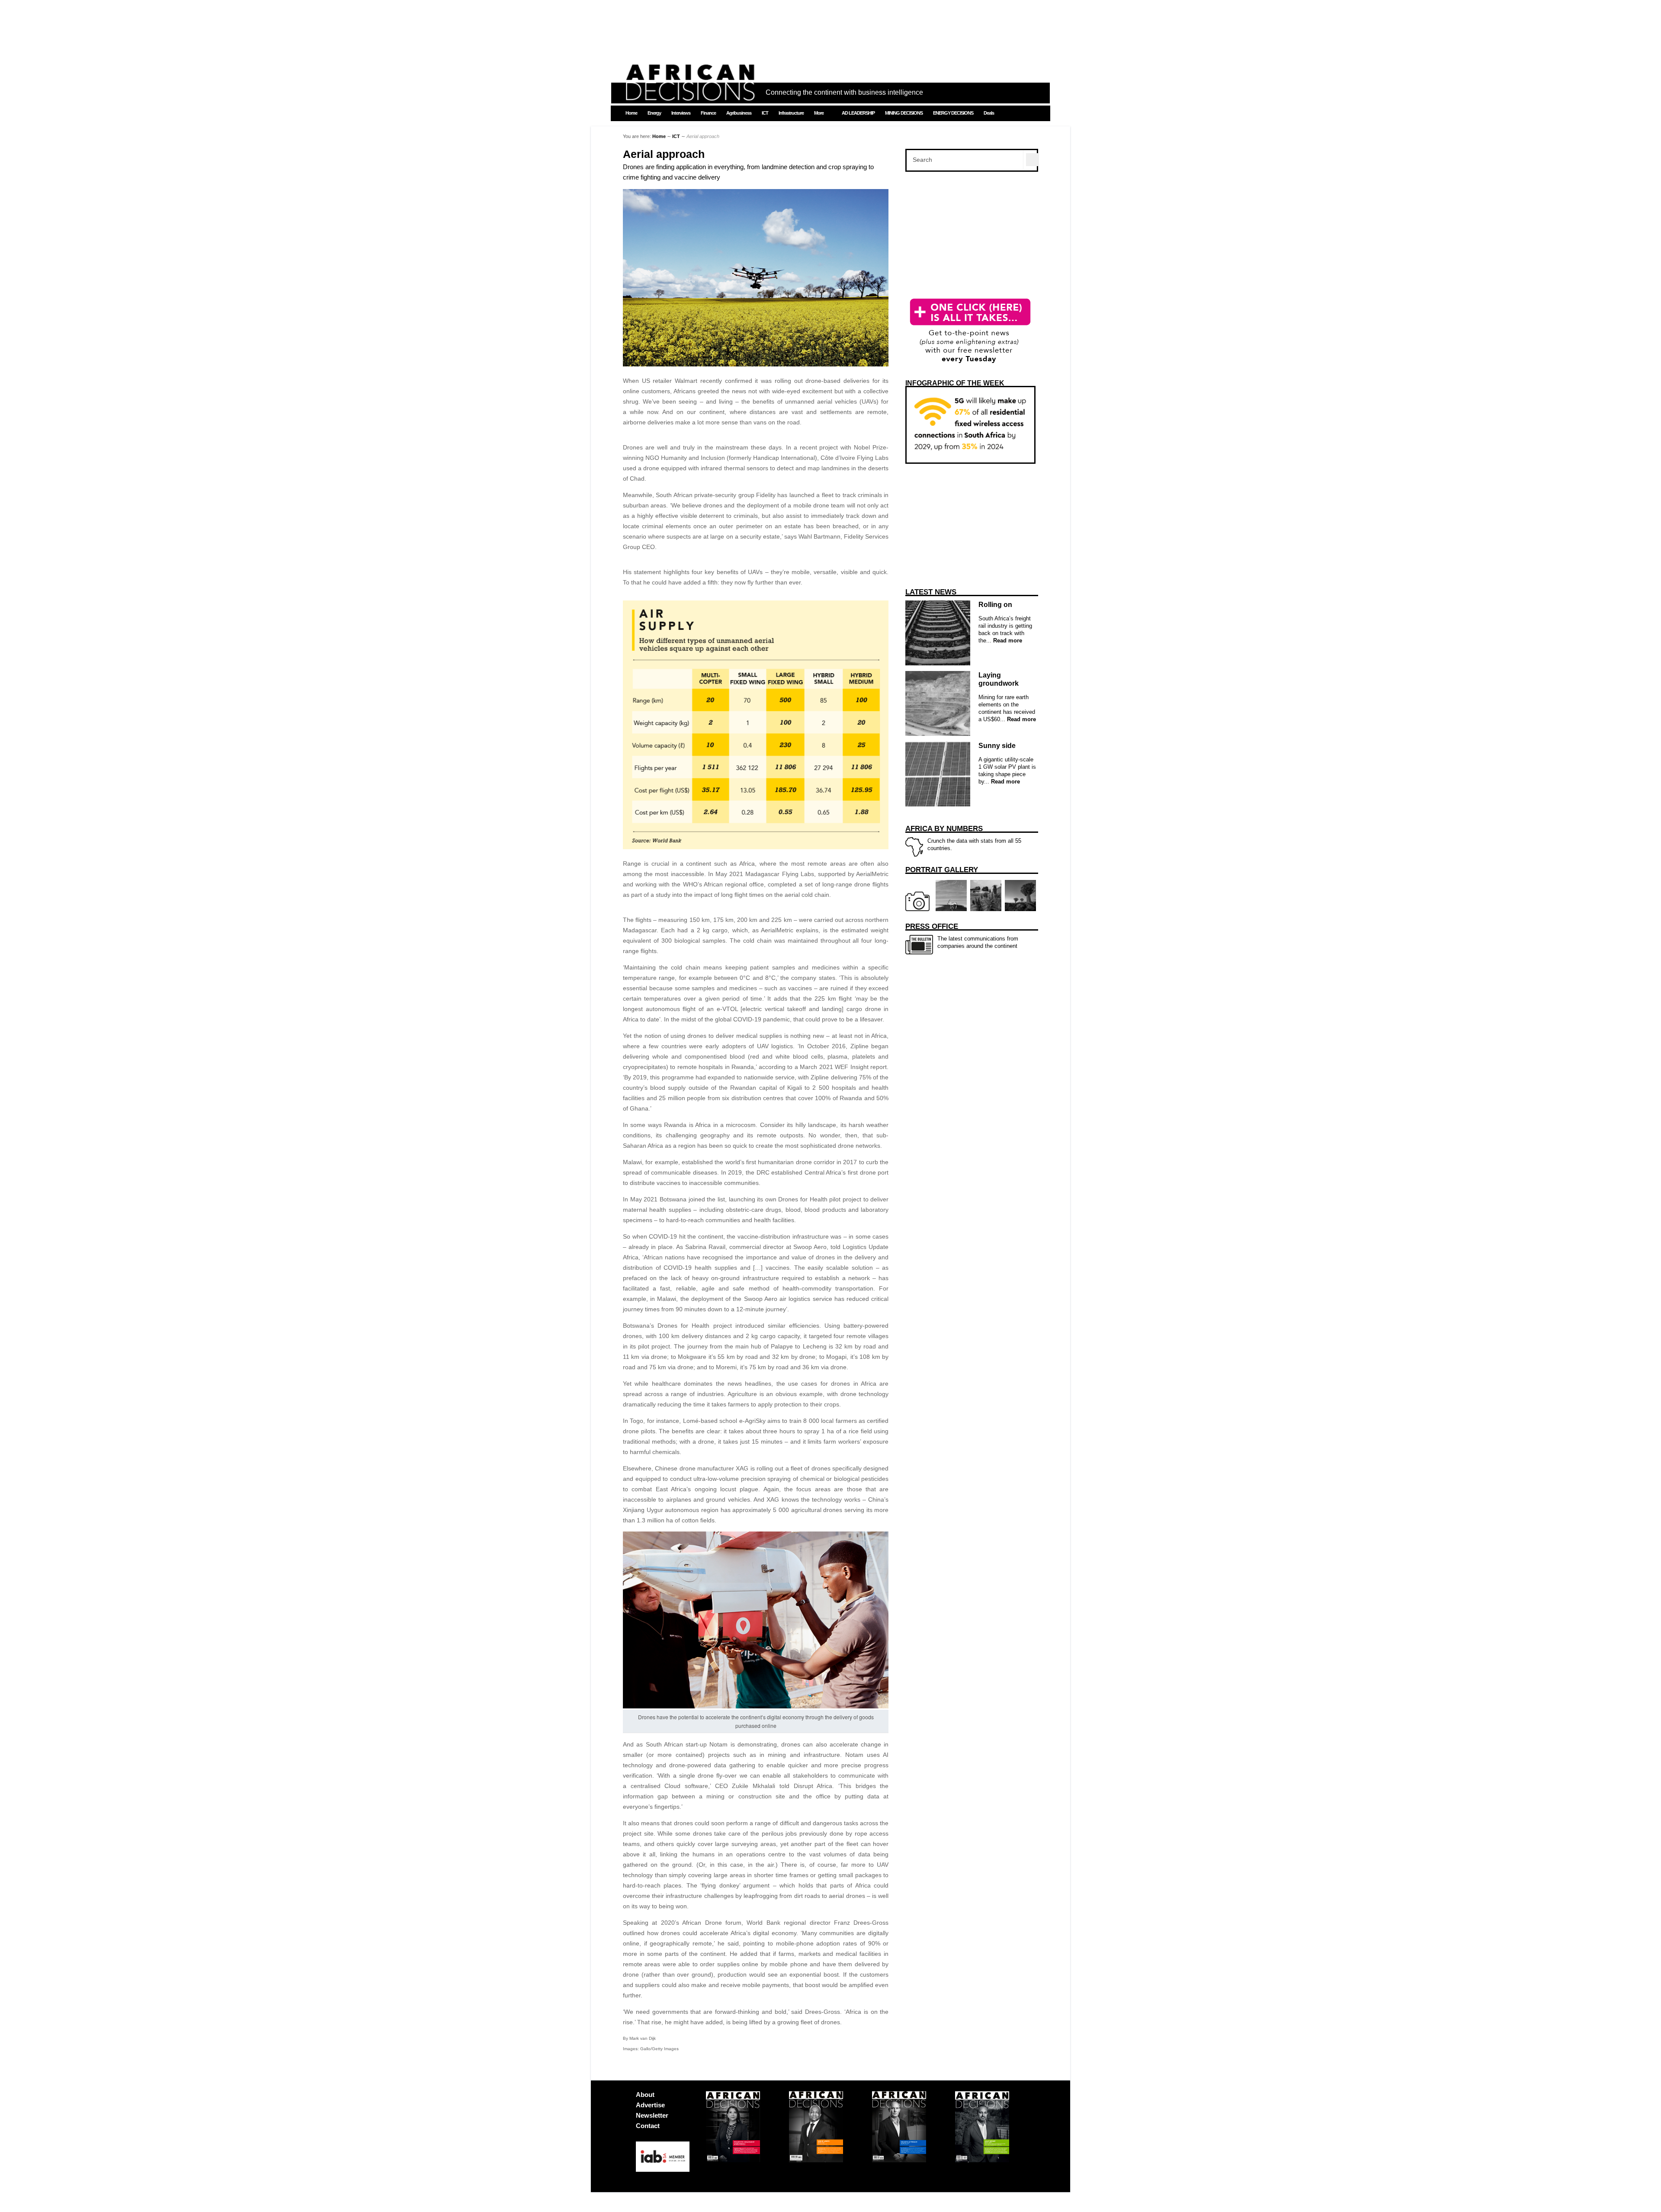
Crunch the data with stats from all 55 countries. (963, 838)
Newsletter (652, 2115)
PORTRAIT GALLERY (942, 870)
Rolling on (995, 605)
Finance (708, 113)
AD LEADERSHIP (858, 113)
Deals (989, 113)
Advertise (650, 2105)
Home (631, 113)
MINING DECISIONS (904, 113)
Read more (1007, 640)
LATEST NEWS (931, 592)
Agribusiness (739, 113)
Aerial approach (664, 154)
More (819, 113)
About (645, 2095)
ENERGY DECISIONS (953, 113)
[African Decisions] (690, 96)
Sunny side (997, 746)
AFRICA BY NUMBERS (944, 829)
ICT (765, 113)
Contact (648, 2126)
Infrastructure (791, 113)
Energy (654, 113)
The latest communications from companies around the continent (962, 936)
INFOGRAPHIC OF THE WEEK (955, 383)
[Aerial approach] (756, 364)
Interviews (681, 113)
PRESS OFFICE (932, 926)
